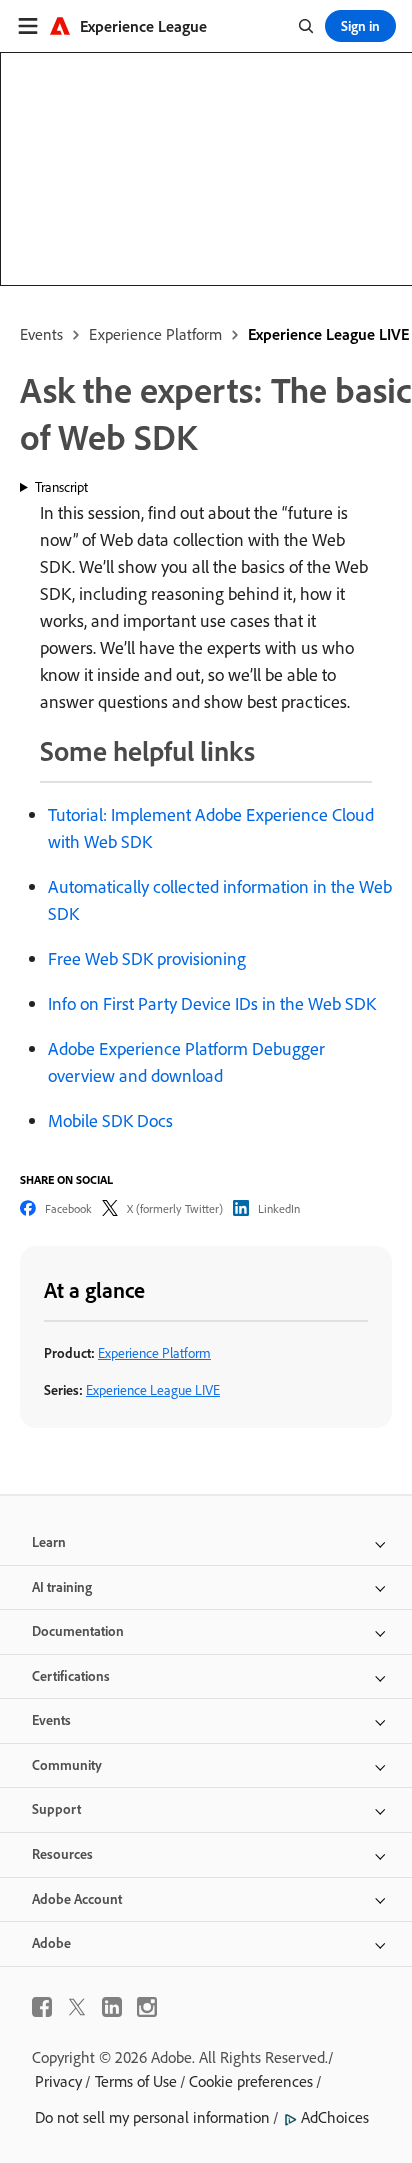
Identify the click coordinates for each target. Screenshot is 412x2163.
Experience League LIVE (328, 334)
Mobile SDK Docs (110, 1120)
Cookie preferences (251, 2081)
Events (41, 334)
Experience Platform (155, 334)
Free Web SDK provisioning (147, 958)
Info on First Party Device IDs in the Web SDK (212, 1003)
